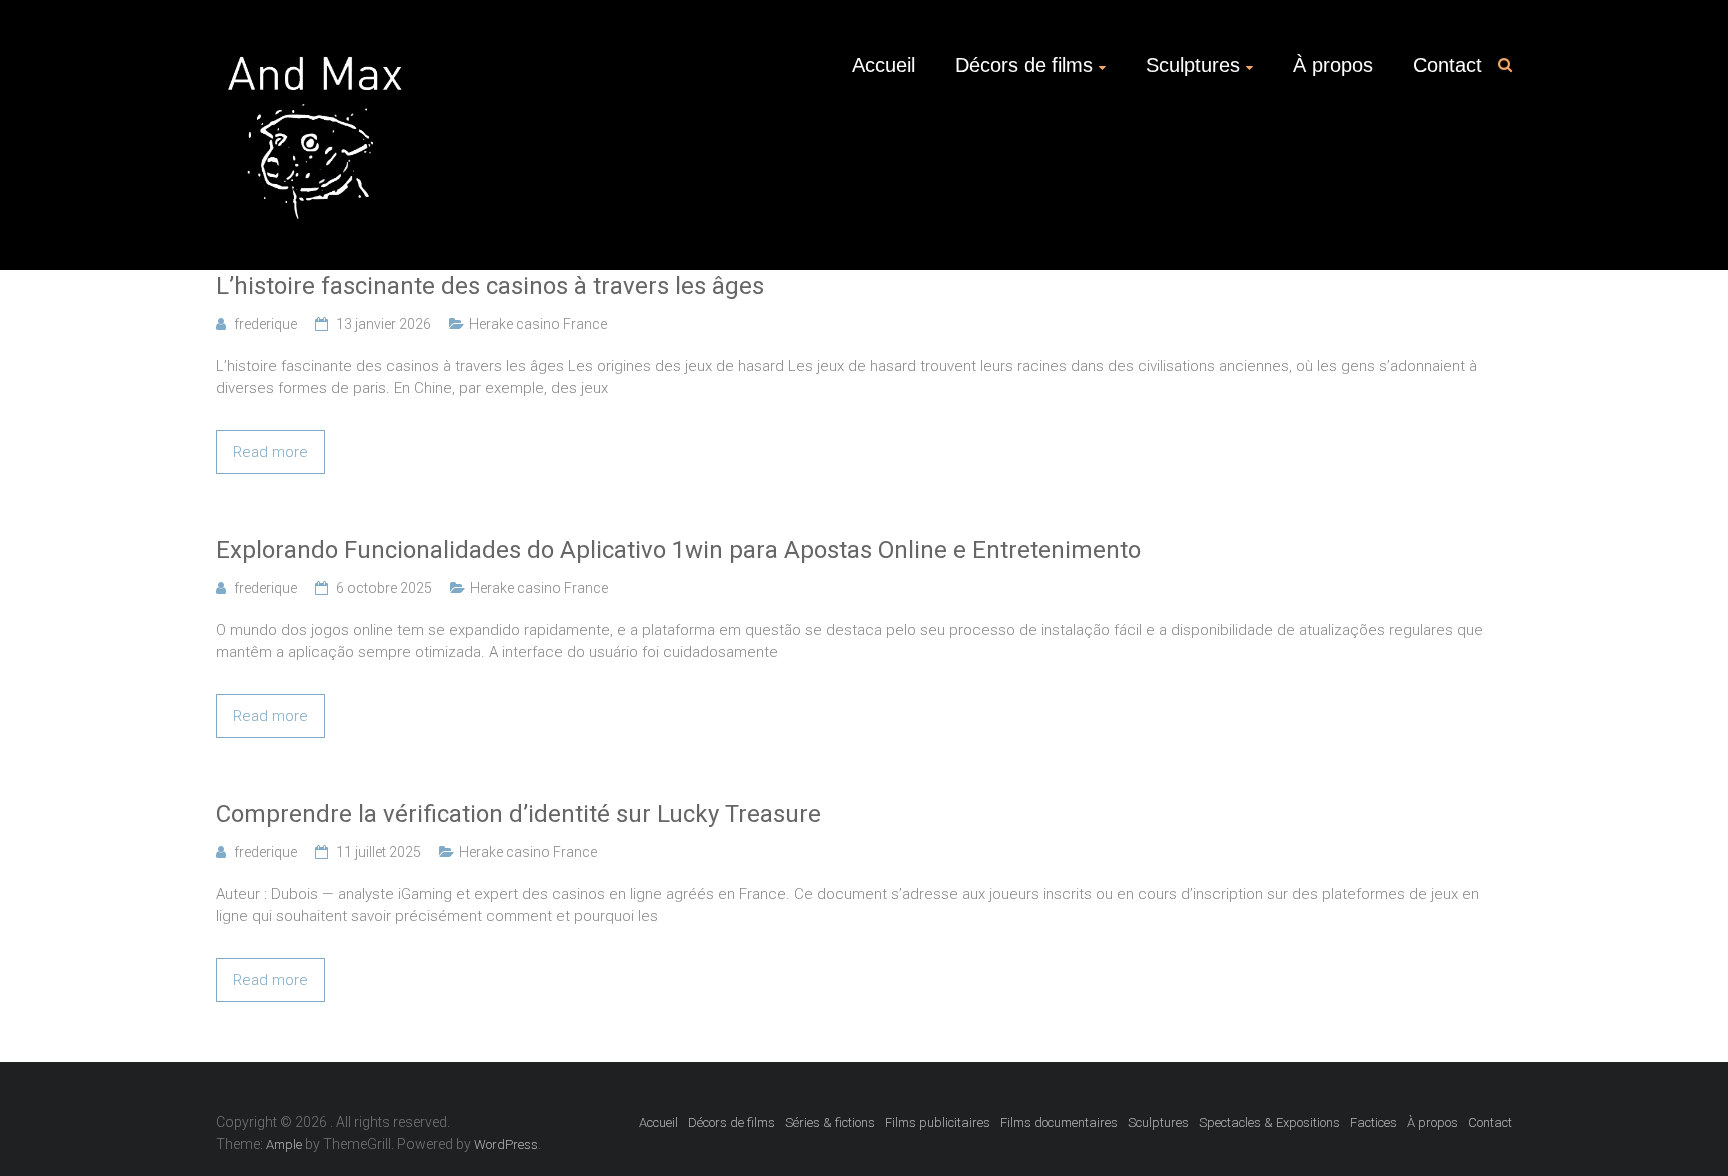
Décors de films (1024, 65)
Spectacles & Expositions (1269, 1122)
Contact (1447, 65)
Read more (270, 452)
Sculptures (1193, 65)
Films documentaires (1059, 1122)
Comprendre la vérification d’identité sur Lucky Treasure (518, 814)
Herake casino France (538, 324)
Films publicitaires (937, 1122)
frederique (265, 324)
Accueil (883, 65)
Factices (1373, 1122)
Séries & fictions (830, 1122)
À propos (1333, 65)
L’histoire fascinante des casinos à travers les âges (490, 286)
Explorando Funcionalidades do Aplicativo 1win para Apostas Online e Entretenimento (678, 550)
